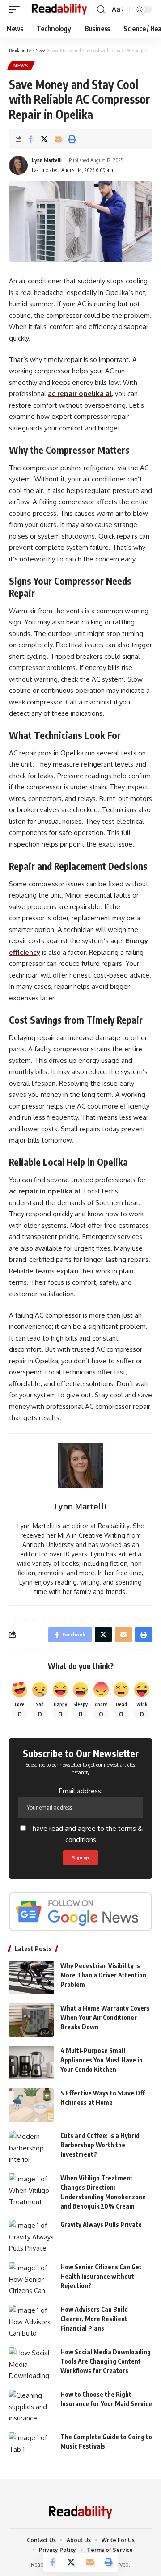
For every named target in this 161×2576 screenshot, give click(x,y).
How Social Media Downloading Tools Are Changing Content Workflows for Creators (106, 2361)
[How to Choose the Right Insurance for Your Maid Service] (31, 2406)
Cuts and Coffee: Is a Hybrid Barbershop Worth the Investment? (100, 2145)
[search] (101, 10)
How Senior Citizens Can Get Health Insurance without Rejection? (101, 2276)
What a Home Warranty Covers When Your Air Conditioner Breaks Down (105, 2017)
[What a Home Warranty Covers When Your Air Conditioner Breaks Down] (31, 2020)
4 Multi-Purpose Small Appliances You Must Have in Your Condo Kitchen (102, 2060)
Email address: (81, 1791)
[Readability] (59, 10)
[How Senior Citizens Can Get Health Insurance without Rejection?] (31, 2279)
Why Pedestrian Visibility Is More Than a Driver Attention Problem (103, 1975)
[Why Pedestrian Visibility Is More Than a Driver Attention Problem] (31, 1978)
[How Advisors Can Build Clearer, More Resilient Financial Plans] (31, 2321)
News (21, 66)
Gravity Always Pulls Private (101, 2224)
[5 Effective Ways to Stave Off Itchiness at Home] (31, 2105)
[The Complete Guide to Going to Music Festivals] (31, 2449)
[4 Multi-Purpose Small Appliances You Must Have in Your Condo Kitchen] (31, 2063)
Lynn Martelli (47, 160)
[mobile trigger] (17, 10)
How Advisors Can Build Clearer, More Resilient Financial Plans (94, 2319)
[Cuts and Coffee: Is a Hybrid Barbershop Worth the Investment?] (31, 2148)
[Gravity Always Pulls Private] (31, 2237)
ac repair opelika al (80, 394)
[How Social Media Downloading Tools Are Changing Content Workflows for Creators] (31, 2364)
